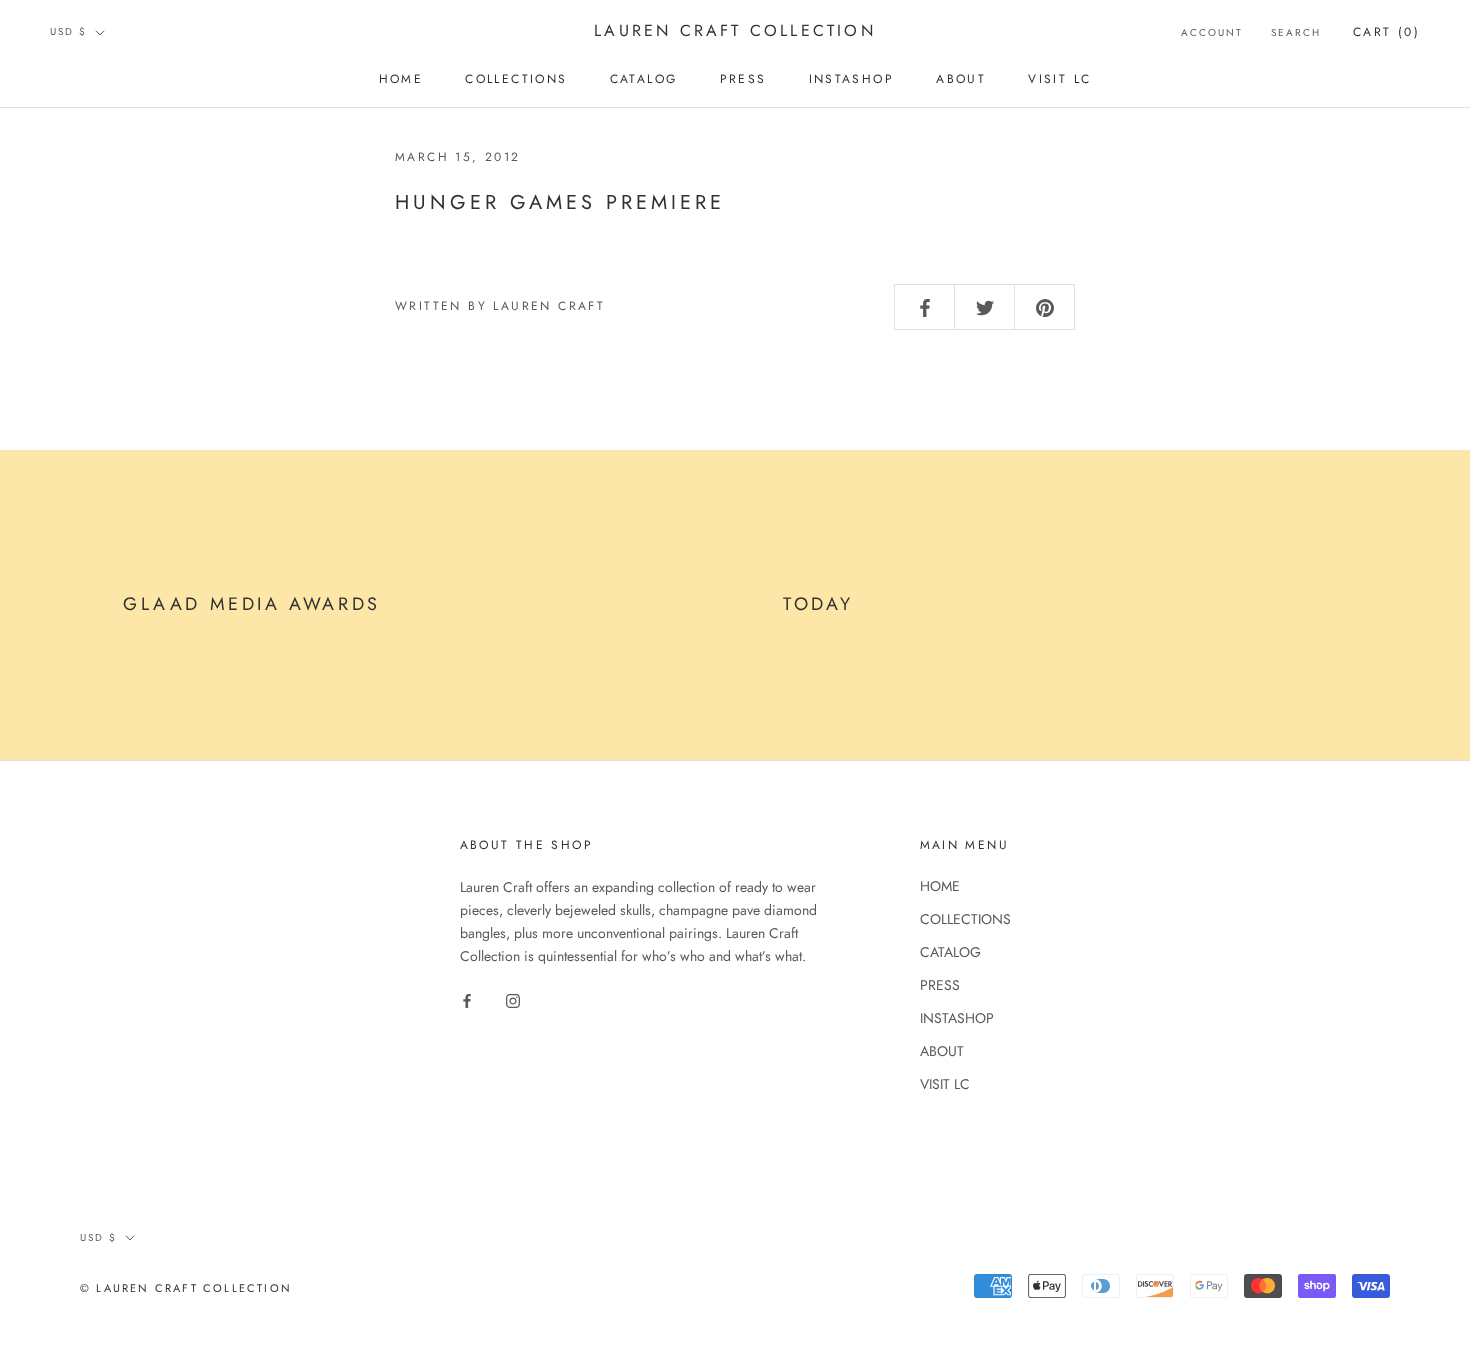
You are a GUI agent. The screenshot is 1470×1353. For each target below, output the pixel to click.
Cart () (1386, 32)
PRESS (743, 79)
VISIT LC (1059, 79)
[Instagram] (513, 999)
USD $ (68, 31)
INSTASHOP (852, 79)
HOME (401, 79)
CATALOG (644, 79)
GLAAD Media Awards (252, 604)
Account (1212, 32)
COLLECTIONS (516, 79)
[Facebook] (467, 999)
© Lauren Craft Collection (186, 1288)
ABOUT (961, 79)
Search (1296, 32)
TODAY (818, 604)
